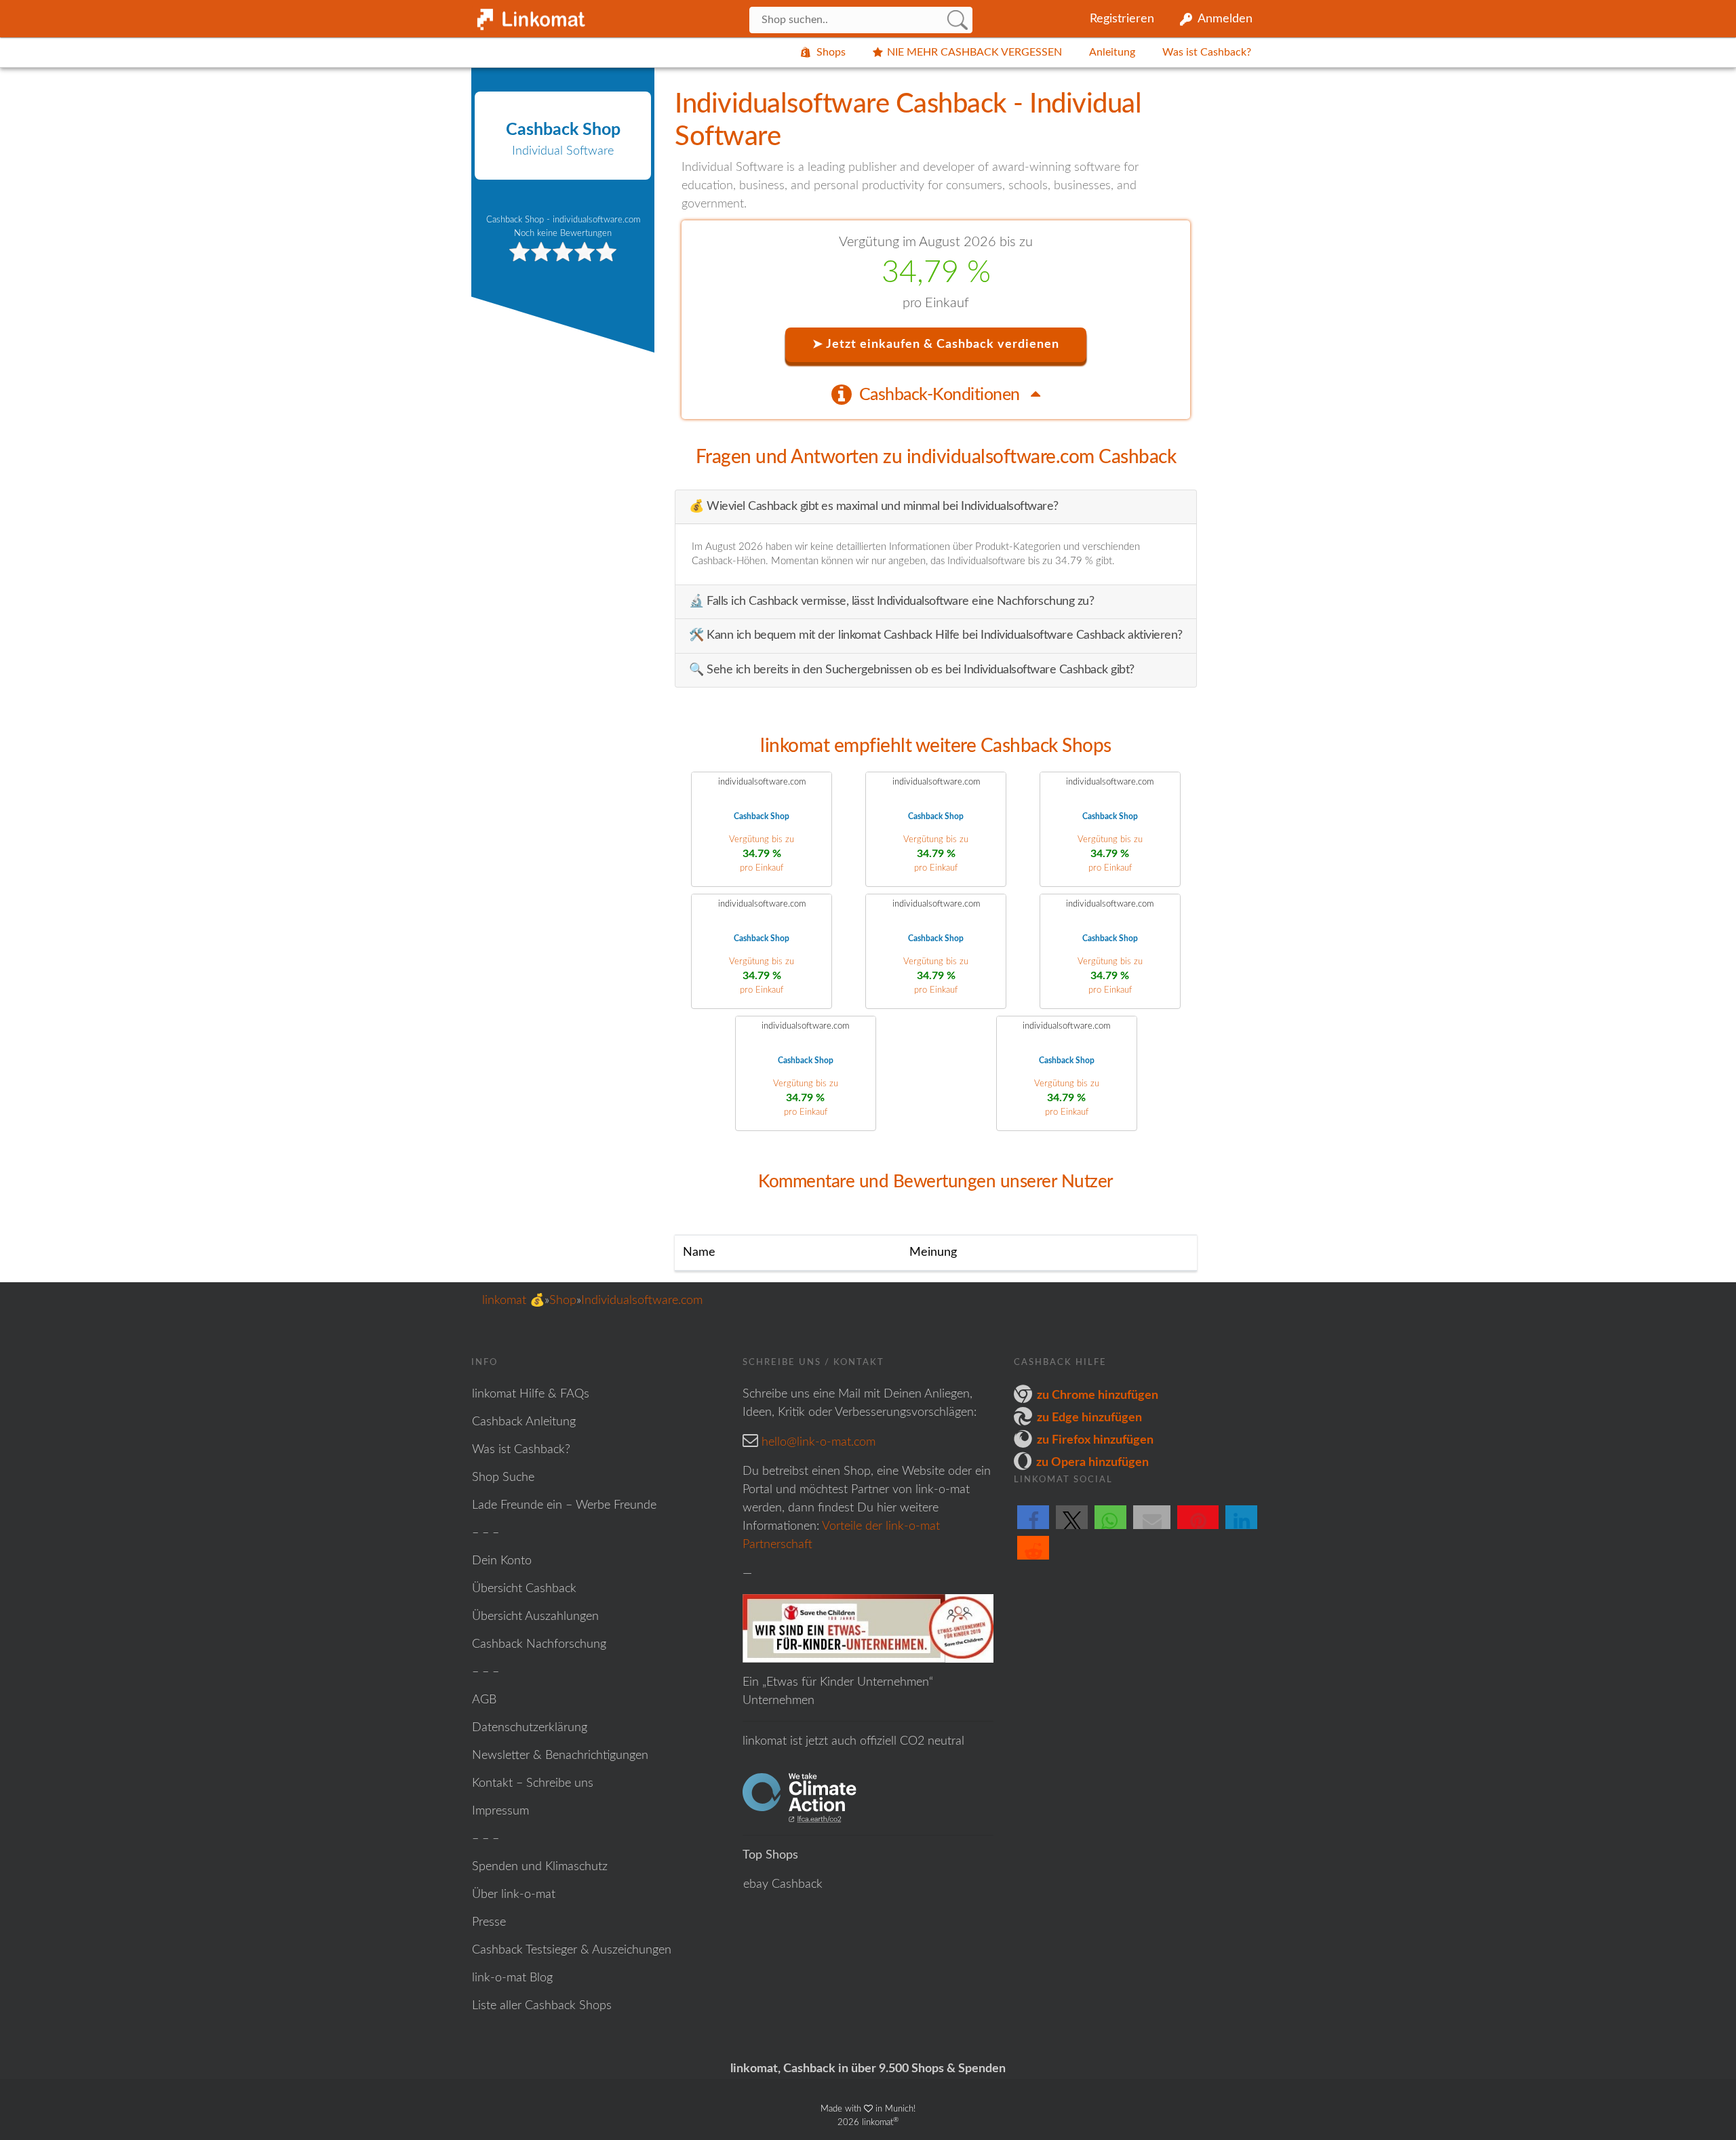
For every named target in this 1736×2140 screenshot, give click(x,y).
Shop (563, 1301)
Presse (489, 1922)
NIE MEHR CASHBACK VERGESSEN (974, 52)
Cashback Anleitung (524, 1422)
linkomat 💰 (513, 1301)
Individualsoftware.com (642, 1301)
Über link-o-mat (514, 1895)
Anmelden (1225, 19)
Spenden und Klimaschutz (540, 1867)
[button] (1033, 1528)
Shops (831, 52)
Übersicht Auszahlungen (535, 1617)
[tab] (936, 394)
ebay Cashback (783, 1884)
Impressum (500, 1811)
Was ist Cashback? (1207, 52)
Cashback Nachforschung (539, 1644)
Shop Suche (503, 1478)
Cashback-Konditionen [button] (942, 395)
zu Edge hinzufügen (1089, 1418)
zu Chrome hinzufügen (1098, 1395)
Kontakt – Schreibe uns (533, 1783)
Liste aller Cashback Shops (542, 2006)
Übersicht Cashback (524, 1589)
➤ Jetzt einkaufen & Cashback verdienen (936, 344)
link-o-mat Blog (512, 1978)
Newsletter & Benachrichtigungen (560, 1756)
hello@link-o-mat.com (818, 1442)
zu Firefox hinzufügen (1095, 1440)
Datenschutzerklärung (530, 1728)
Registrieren (1122, 19)
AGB (484, 1700)
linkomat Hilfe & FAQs (531, 1394)
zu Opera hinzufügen (1092, 1463)
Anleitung (1112, 52)
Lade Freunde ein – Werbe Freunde (564, 1505)
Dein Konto (502, 1561)
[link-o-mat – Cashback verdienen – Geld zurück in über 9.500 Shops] (529, 16)
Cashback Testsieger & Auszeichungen (572, 1950)
